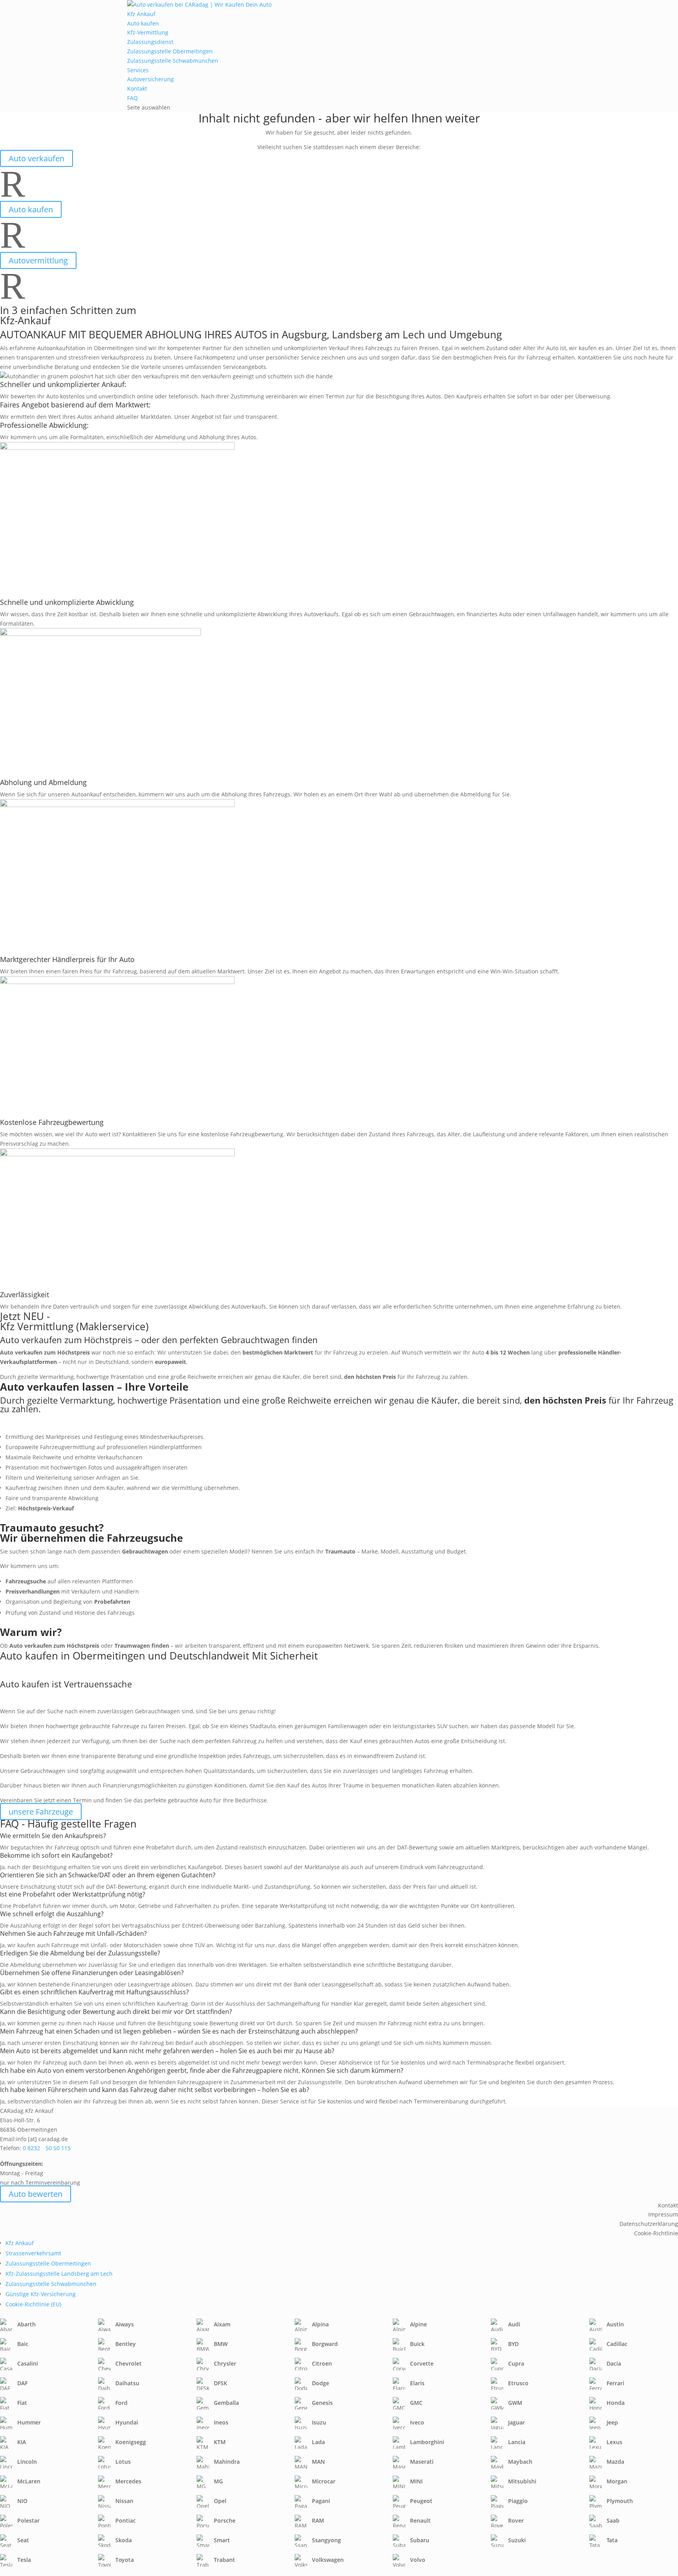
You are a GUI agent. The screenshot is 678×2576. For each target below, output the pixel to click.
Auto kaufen (143, 23)
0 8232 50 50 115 (47, 2148)
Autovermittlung (38, 260)
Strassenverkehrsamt (33, 2253)
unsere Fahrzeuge (41, 1812)
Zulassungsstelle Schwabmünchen (173, 61)
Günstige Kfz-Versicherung (41, 2294)
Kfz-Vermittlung (148, 32)
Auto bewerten (36, 2194)
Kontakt (137, 89)
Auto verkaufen (36, 158)
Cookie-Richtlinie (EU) (33, 2304)
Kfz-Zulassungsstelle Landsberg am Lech (59, 2274)
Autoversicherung (150, 79)
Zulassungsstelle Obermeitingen (170, 51)
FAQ (132, 98)
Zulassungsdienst (150, 42)
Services (138, 70)
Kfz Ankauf (141, 14)
